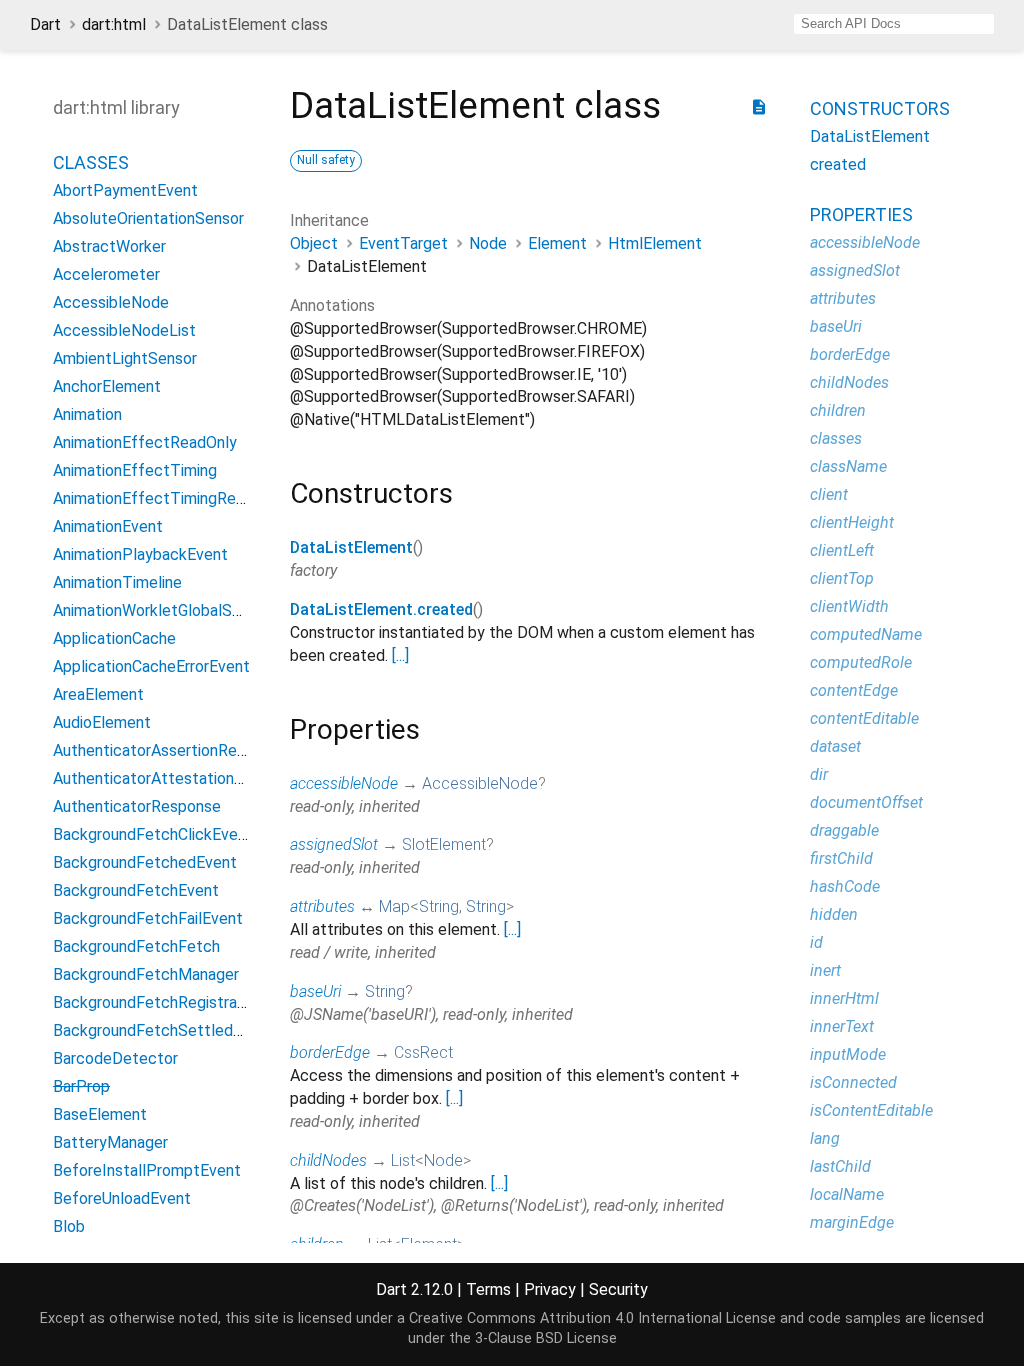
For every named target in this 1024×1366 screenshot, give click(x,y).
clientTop (842, 578)
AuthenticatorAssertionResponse (170, 750)
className (848, 466)
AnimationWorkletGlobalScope (160, 610)
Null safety (326, 160)
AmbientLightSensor (125, 358)
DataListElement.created (381, 609)
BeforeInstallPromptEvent (147, 1170)
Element (557, 243)
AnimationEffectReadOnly (145, 442)
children (838, 410)
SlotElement (444, 844)
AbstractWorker (109, 246)
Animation (87, 414)
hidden (834, 914)
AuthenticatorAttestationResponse (178, 778)
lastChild (840, 1166)
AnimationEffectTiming (135, 470)
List (403, 1160)
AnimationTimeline (117, 582)
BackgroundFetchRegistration (158, 1002)
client (829, 494)
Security (618, 1289)
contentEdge (854, 690)
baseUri (315, 991)
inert (825, 970)
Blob (69, 1226)
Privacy (550, 1289)
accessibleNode (344, 783)
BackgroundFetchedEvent (145, 862)
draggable (844, 830)
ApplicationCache (114, 638)
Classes (91, 162)
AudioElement (102, 722)
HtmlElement (655, 243)
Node (488, 243)
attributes (322, 906)
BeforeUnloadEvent (122, 1198)
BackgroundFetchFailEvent (148, 918)
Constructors (880, 108)
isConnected (853, 1082)
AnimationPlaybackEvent (140, 554)
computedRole (861, 662)
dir (819, 774)
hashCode (845, 886)
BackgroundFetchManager (146, 974)
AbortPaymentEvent (125, 190)
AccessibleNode (111, 302)
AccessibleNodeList (124, 330)
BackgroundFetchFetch (136, 946)
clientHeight (852, 522)
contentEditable (864, 718)
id (816, 942)
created (838, 164)
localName (847, 1194)
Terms (488, 1289)
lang (825, 1138)
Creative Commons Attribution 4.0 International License (592, 1318)
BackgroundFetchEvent (136, 890)
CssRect (423, 1052)
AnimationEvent (108, 526)
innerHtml (844, 998)
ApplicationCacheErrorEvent (151, 666)
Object (314, 243)
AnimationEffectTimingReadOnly (168, 498)
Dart (45, 24)
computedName (866, 634)
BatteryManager (110, 1142)
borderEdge (330, 1052)
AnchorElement (107, 386)
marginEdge (852, 1222)
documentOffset (866, 802)
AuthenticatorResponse (137, 806)
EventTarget (403, 243)
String (439, 906)
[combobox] (894, 24)
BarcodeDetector (115, 1058)
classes (836, 438)
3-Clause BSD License (546, 1338)
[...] (400, 655)
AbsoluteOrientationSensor (148, 218)
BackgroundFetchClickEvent (153, 834)
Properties (861, 214)
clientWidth (849, 606)
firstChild (841, 858)
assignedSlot (334, 844)
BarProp (81, 1086)
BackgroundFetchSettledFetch (164, 1030)
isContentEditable (871, 1110)
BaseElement (100, 1114)
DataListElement (351, 547)
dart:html (114, 24)
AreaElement (98, 694)
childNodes (328, 1160)
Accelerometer (106, 274)
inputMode (848, 1054)
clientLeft (842, 550)
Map (394, 906)
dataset (835, 746)
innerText (842, 1026)
